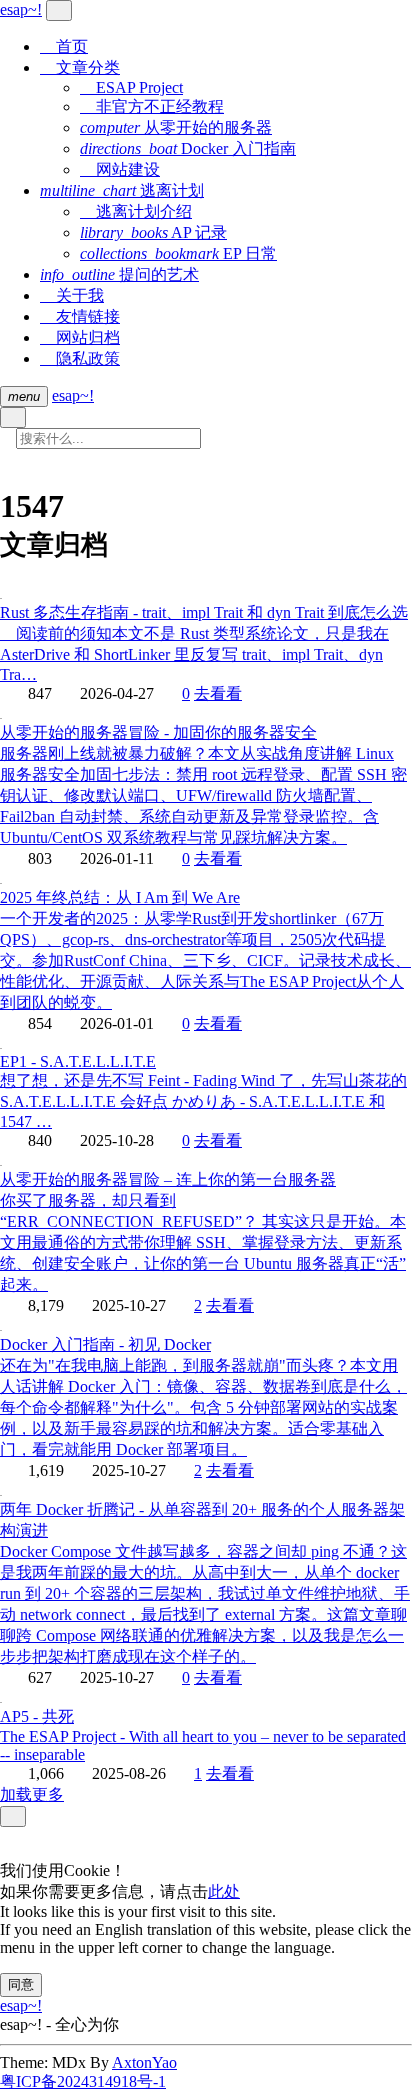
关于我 (72, 295)
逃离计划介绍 (136, 211)
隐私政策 (80, 358)
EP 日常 (178, 253)
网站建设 (120, 169)
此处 (224, 1891)
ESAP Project (131, 87)
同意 (21, 1984)
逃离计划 (122, 190)
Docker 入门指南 (188, 148)
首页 (64, 46)
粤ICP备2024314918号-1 (83, 2081)
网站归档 (80, 337)
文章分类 (80, 67)
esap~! (73, 395)
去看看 (218, 693)
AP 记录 (153, 232)
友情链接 (80, 316)
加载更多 (32, 1794)
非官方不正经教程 (152, 106)
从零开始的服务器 (176, 127)
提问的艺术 (119, 274)
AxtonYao (144, 2062)
